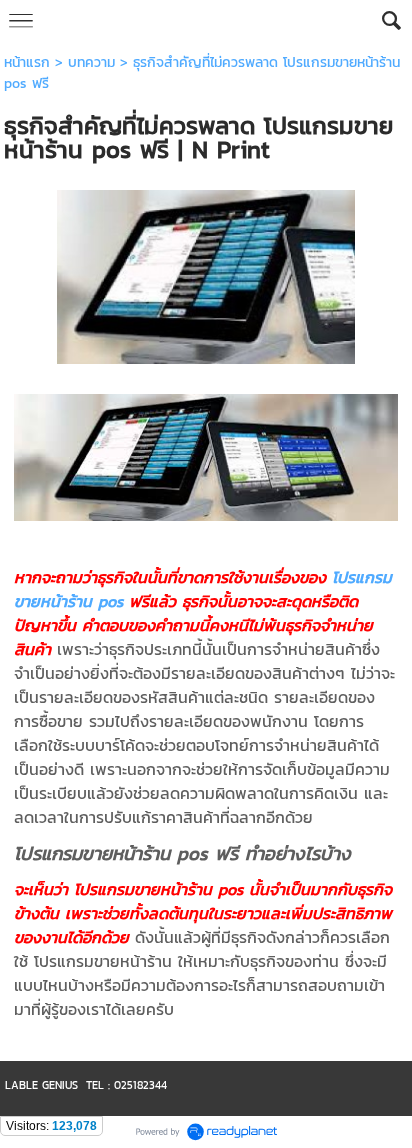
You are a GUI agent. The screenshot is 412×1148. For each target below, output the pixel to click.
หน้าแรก (27, 62)
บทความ (91, 62)
